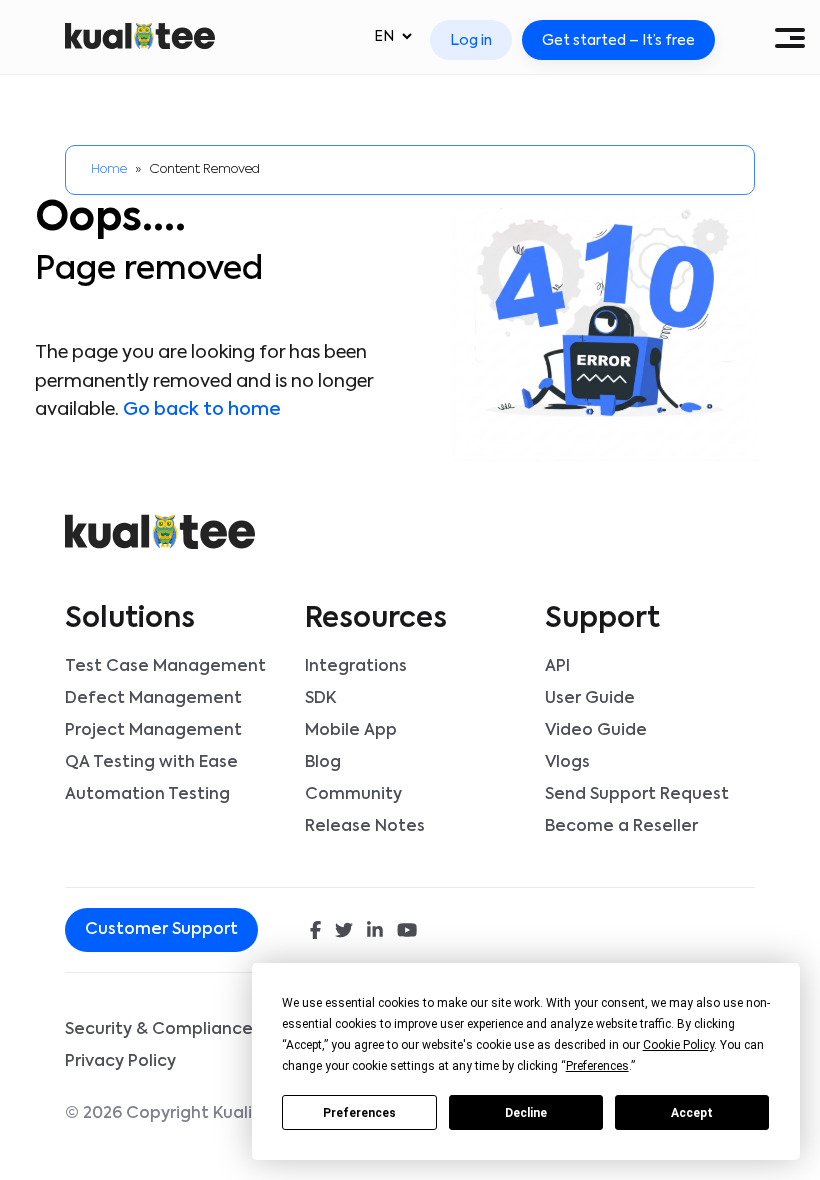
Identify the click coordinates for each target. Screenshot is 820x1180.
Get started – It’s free (618, 41)
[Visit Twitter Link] (344, 931)
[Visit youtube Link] (407, 931)
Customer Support (161, 930)
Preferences (359, 1113)
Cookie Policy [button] (678, 1045)
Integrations (356, 667)
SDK (320, 699)
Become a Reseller (621, 827)
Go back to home (202, 410)
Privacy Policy (120, 1062)
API (557, 667)
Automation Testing (147, 795)
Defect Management (153, 699)
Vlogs (567, 763)
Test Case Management (165, 667)
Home (109, 169)
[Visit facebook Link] (315, 931)
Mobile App (351, 731)
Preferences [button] (597, 1066)
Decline (526, 1113)
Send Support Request (637, 795)
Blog (323, 763)
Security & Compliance (159, 1030)
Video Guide (596, 731)
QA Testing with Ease (151, 763)
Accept (692, 1113)
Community (353, 795)
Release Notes (365, 827)
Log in (471, 41)
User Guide (590, 699)
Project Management (153, 731)
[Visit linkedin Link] (375, 931)
